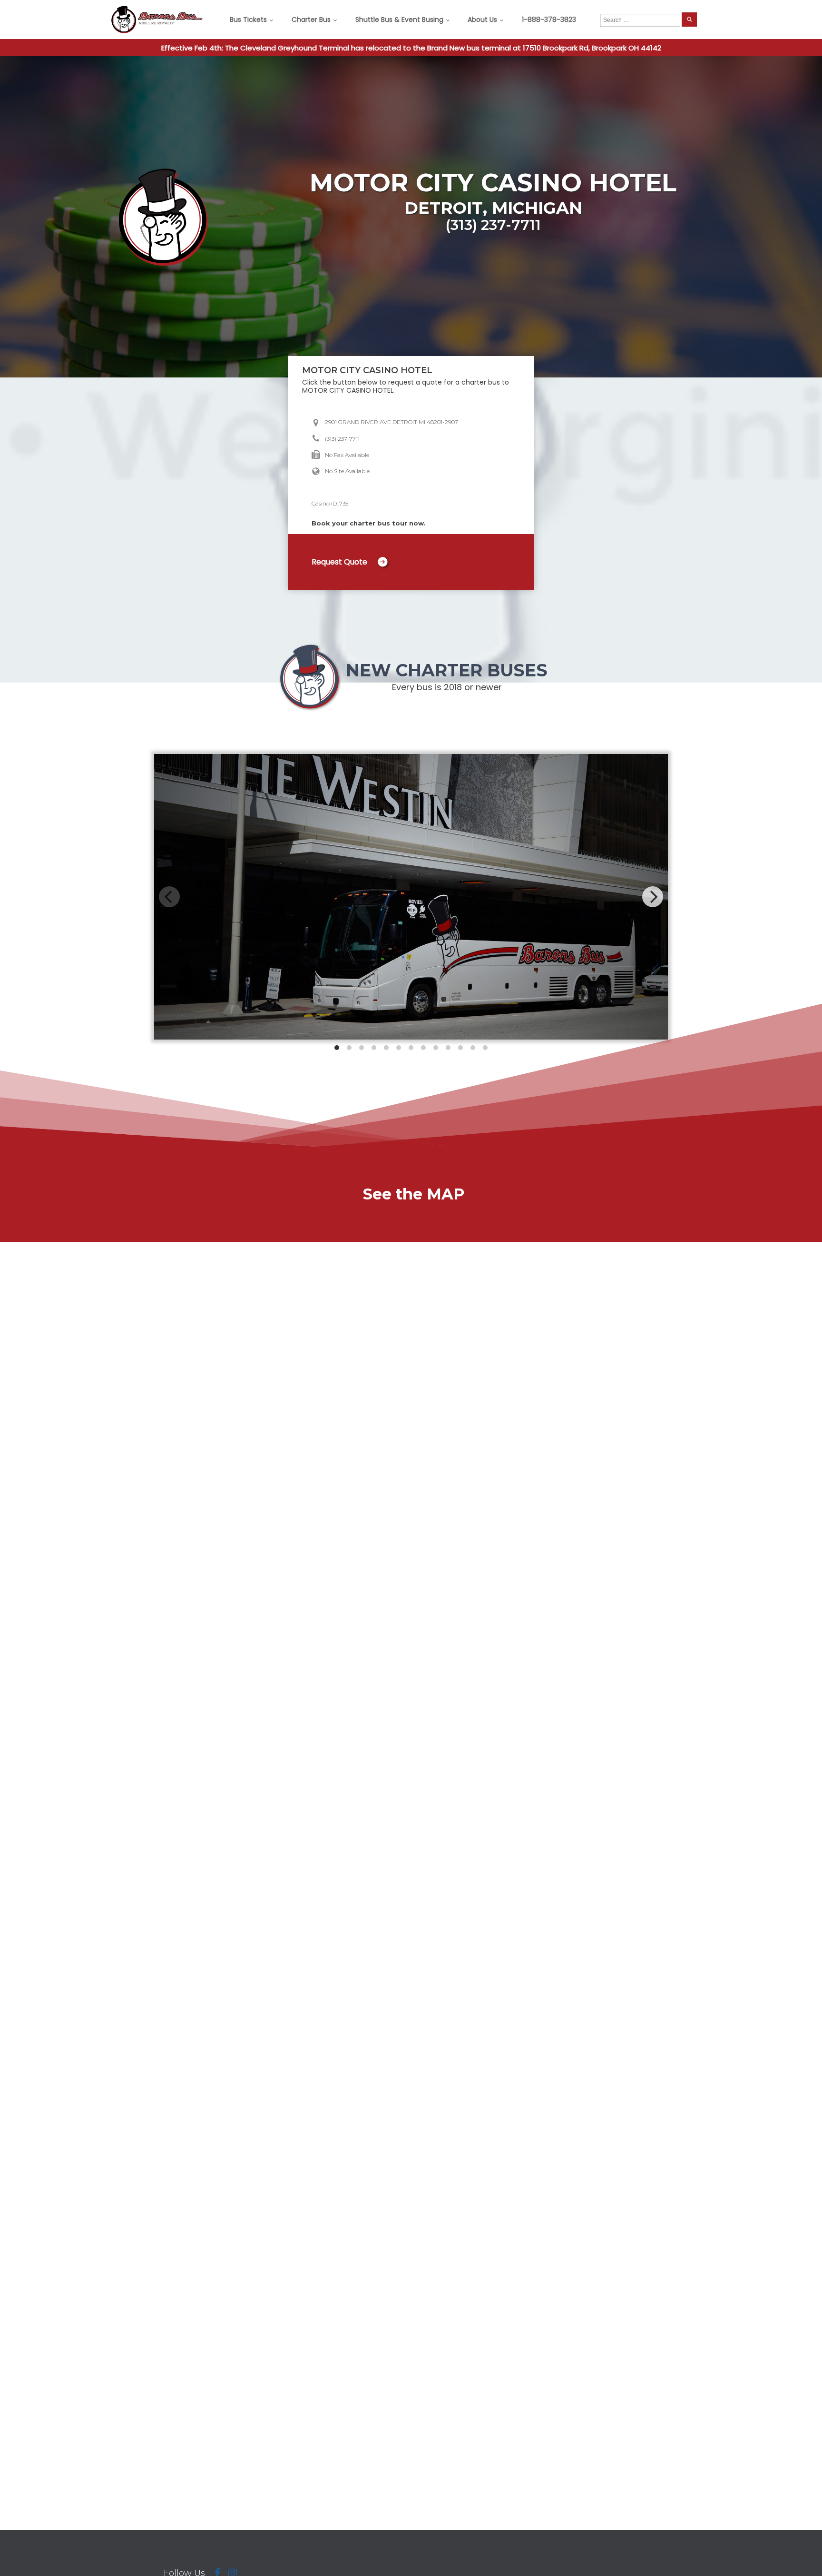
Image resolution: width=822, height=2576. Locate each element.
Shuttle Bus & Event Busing (399, 20)
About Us (482, 20)
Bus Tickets (248, 20)
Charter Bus (311, 20)
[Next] (653, 897)
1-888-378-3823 (549, 20)
